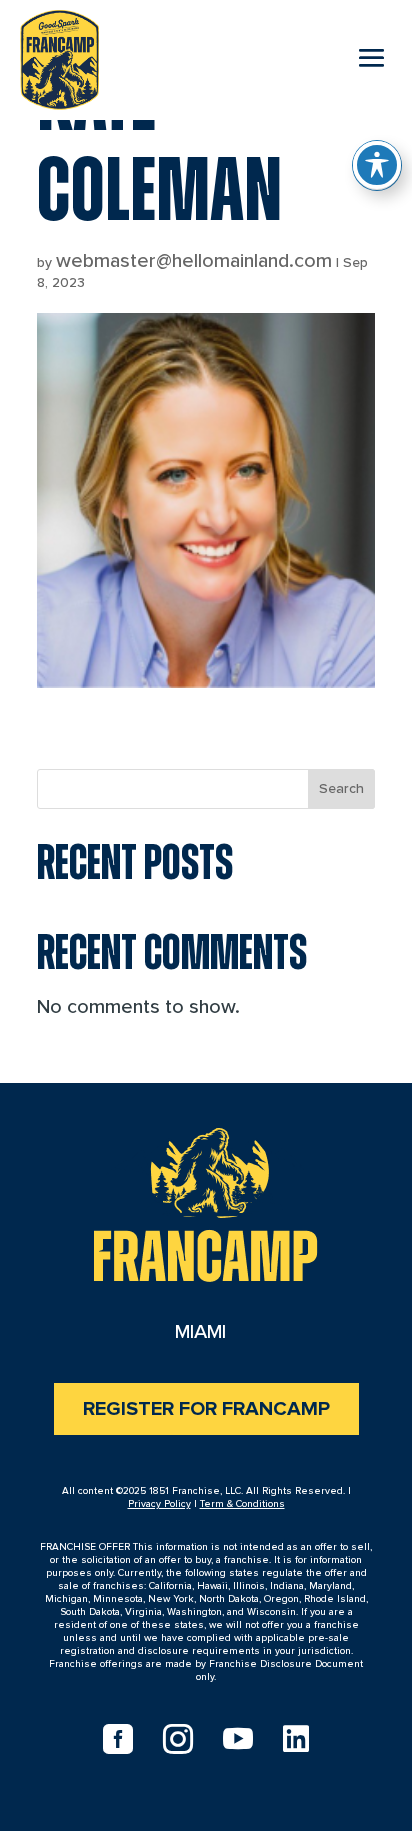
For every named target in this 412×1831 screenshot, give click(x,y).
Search (341, 788)
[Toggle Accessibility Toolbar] (377, 165)
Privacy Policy (159, 1504)
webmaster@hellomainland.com (194, 261)
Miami (200, 1332)
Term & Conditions (242, 1504)
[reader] (59, 56)
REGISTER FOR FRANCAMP (206, 1409)
